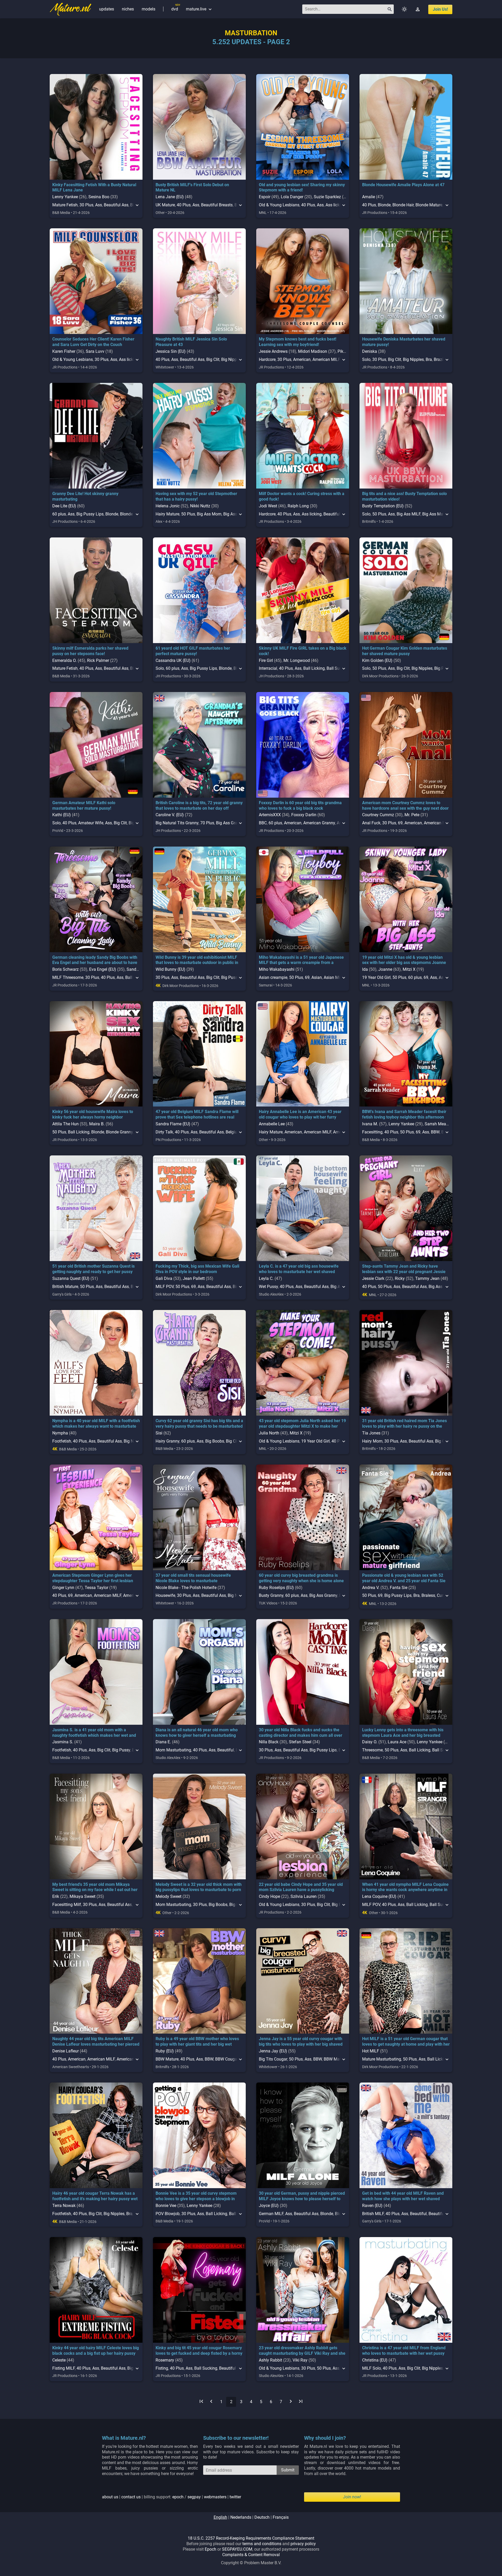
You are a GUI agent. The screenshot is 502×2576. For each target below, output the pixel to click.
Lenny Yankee (65, 197)
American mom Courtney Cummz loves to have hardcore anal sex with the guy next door (405, 805)
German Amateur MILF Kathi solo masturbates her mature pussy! (84, 805)
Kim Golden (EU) (377, 660)
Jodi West (268, 506)
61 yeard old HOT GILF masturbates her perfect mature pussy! (193, 651)
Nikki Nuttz (200, 506)
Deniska (370, 351)
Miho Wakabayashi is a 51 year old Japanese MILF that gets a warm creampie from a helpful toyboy (301, 963)
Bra (429, 359)
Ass (99, 205)
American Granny (319, 823)
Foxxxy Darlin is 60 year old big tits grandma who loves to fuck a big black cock (300, 805)
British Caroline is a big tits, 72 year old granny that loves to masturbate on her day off (199, 805)
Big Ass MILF (409, 514)
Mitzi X (409, 969)
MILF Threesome (68, 977)
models (149, 9)
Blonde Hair (403, 205)
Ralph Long (298, 506)
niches (128, 9)
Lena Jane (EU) (170, 197)
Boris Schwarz (65, 969)
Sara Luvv (95, 351)
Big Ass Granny (230, 823)
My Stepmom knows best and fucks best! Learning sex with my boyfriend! (298, 342)
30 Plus (86, 205)
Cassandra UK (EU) (173, 660)
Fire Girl (266, 660)
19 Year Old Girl (376, 977)
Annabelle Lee (272, 1124)
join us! (440, 9)
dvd (175, 9)
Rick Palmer (98, 660)
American (302, 359)
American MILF (326, 359)
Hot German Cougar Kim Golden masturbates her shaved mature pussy (405, 651)
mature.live (199, 9)
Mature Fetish (65, 205)
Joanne (385, 969)
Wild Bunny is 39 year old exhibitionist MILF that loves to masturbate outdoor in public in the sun (197, 963)
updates (107, 9)
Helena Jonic (168, 506)
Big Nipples (413, 359)
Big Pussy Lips (90, 514)
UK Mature (165, 205)
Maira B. (97, 1124)
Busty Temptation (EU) (383, 506)
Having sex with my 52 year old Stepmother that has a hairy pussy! (196, 496)
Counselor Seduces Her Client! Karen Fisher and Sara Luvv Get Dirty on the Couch (93, 342)
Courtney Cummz (378, 815)
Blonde (384, 205)
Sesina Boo (99, 197)
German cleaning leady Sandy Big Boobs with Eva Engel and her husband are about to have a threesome (95, 963)
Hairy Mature (167, 514)
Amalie (369, 197)
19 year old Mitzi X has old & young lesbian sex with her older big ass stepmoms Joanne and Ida (404, 963)
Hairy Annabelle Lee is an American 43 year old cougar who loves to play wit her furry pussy (300, 1117)
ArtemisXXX (270, 815)
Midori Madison (313, 351)
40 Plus (184, 205)
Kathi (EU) (62, 815)
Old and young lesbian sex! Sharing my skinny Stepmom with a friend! (302, 188)
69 (400, 823)
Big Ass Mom (209, 514)
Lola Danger (292, 197)
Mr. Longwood (297, 660)
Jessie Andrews (273, 351)
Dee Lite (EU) (64, 506)
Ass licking (312, 514)
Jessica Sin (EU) (171, 351)
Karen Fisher (64, 351)
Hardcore (267, 359)
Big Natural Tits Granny (177, 823)
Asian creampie (273, 977)
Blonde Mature (429, 205)
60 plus (59, 514)
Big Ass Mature (436, 514)
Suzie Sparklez (327, 197)
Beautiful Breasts (217, 205)
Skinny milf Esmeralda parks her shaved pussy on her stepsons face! (90, 651)
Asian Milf (333, 977)
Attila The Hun (65, 1124)
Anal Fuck (371, 823)
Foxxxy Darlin (304, 815)
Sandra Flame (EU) (173, 1124)
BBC (263, 823)
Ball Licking (314, 668)
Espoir (265, 197)
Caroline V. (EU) (170, 815)
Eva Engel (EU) (103, 969)
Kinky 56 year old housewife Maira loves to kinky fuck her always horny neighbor (93, 1114)
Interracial (268, 668)
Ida (365, 969)
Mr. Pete (412, 815)
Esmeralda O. (64, 660)
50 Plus (188, 514)
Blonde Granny (119, 1132)
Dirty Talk (164, 1132)
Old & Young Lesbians (279, 205)
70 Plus (207, 823)
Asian (317, 977)
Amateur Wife (91, 823)
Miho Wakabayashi (277, 969)
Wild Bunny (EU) (170, 969)
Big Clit (213, 359)
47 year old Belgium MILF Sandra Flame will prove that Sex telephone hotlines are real (197, 1114)
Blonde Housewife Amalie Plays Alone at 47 (403, 185)
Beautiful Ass (116, 205)
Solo (366, 359)
